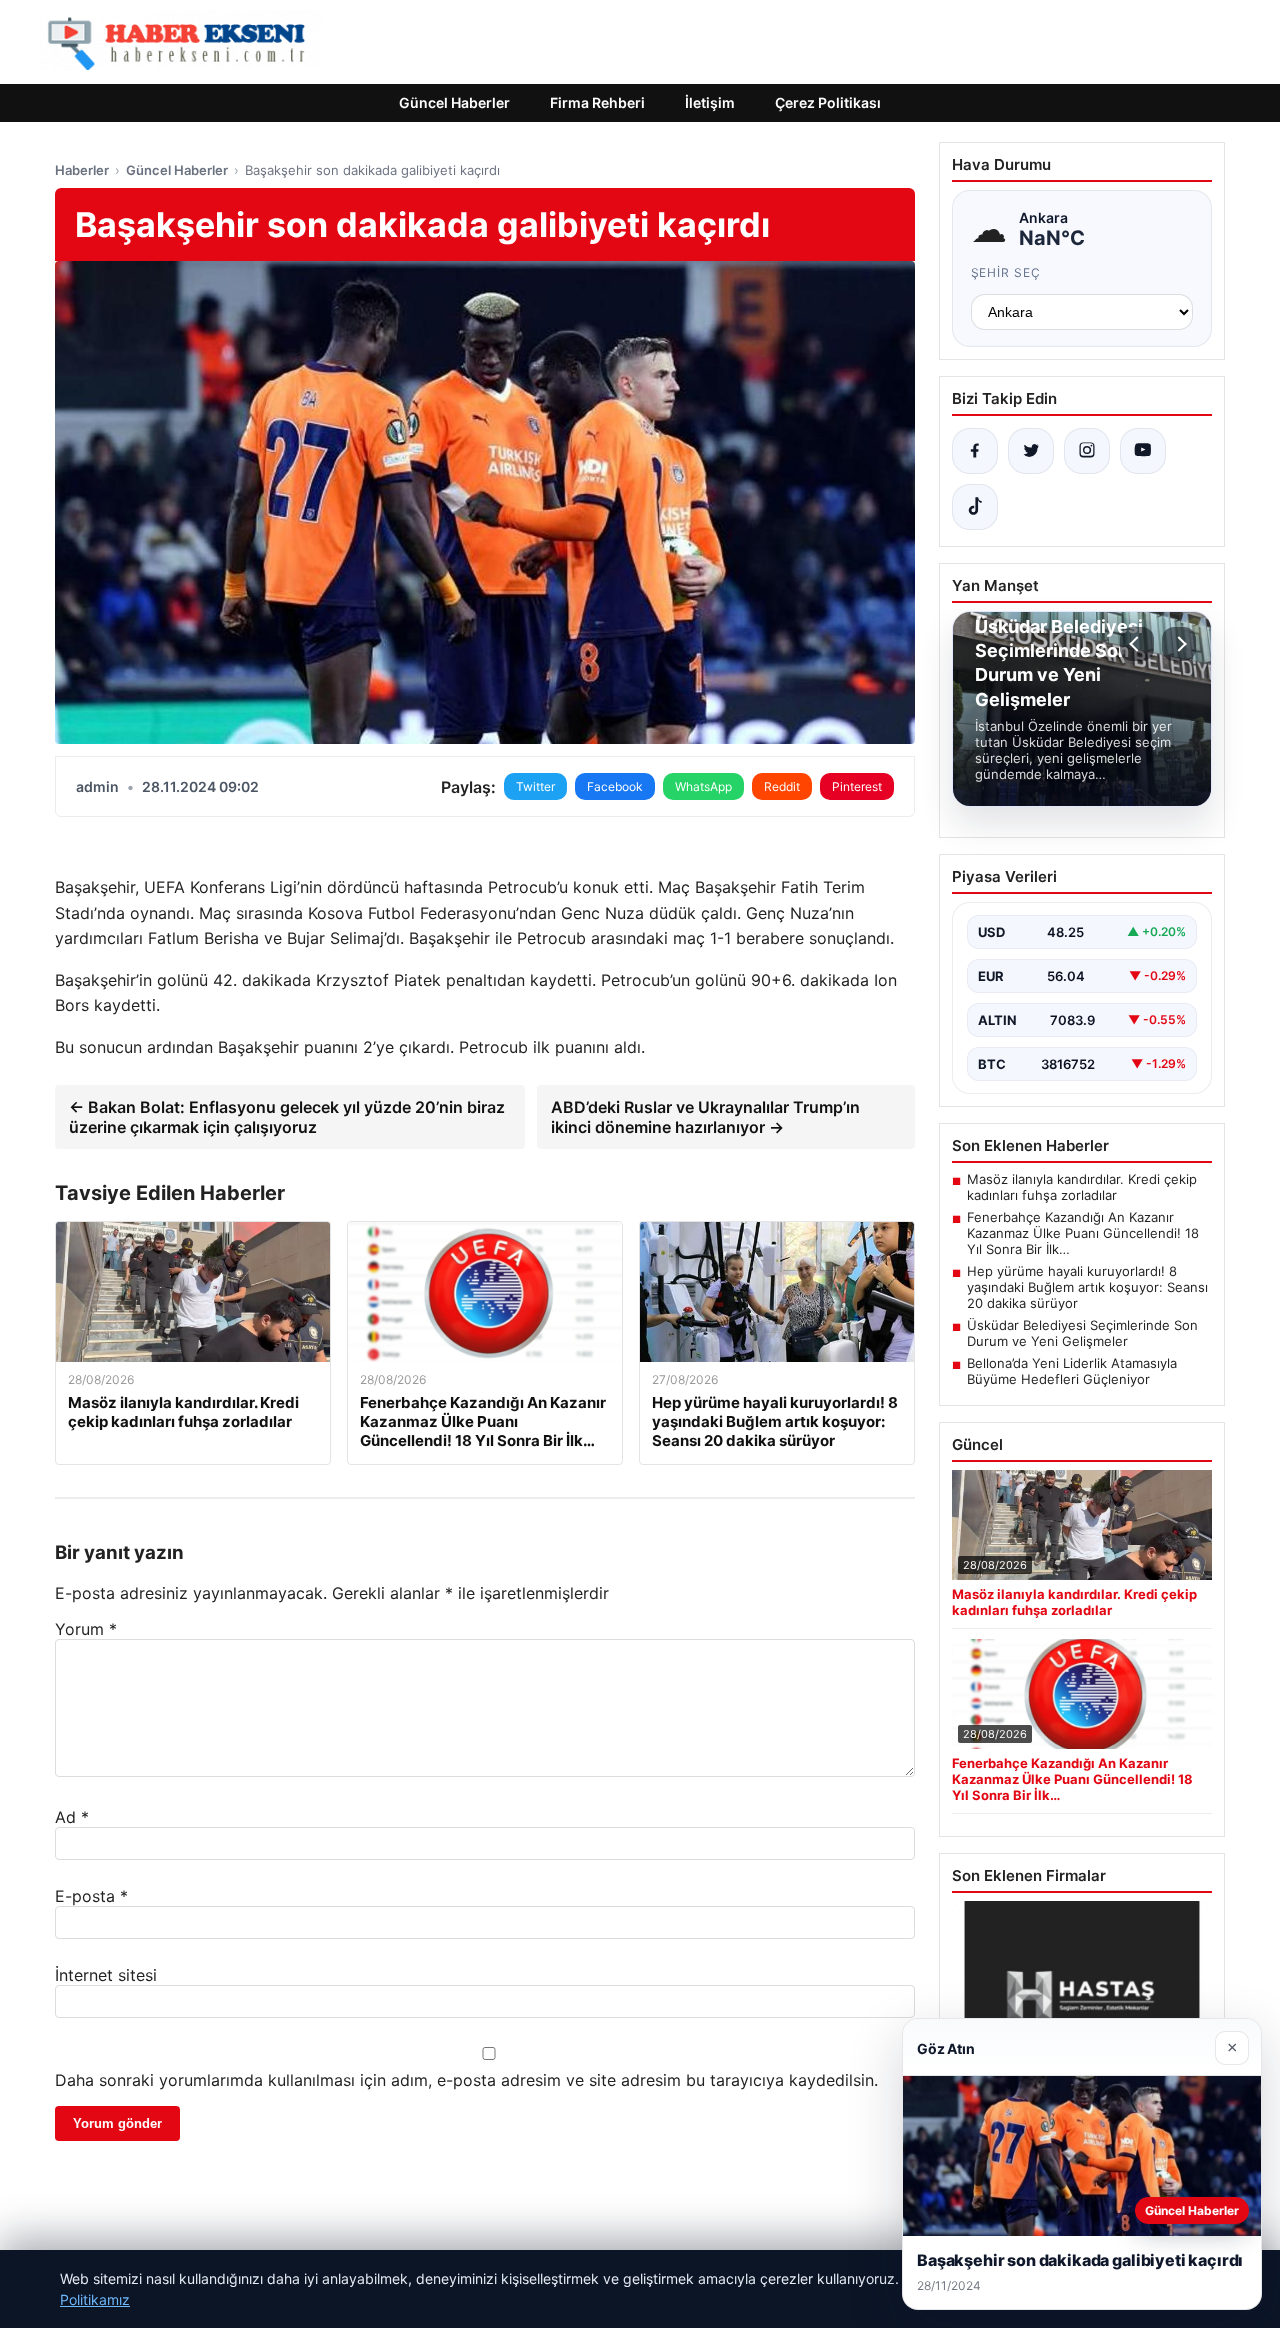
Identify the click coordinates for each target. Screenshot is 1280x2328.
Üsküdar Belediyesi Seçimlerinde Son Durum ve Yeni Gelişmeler (1082, 1333)
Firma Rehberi (597, 102)
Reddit (782, 786)
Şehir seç (1006, 272)
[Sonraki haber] (1179, 644)
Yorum (86, 1629)
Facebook (615, 786)
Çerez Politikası (828, 102)
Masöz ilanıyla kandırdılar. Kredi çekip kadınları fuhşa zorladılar (1082, 1187)
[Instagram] (1087, 451)
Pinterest (857, 786)
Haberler (82, 170)
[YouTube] (1143, 451)
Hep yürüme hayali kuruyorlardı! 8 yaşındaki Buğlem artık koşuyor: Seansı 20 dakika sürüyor (1087, 1287)
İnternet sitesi (106, 1975)
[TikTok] (975, 507)
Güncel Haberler (454, 102)
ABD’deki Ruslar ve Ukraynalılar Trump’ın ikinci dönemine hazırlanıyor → (705, 1117)
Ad (72, 1817)
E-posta (91, 1896)
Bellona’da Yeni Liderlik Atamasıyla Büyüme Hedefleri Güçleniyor (1072, 1371)
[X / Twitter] (1031, 451)
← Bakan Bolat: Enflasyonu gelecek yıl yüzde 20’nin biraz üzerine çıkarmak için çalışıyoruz (287, 1117)
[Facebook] (975, 451)
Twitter (535, 786)
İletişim (710, 102)
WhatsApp (703, 786)
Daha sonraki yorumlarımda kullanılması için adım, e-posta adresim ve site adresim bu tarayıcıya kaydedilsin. (466, 2080)
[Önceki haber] (1137, 644)
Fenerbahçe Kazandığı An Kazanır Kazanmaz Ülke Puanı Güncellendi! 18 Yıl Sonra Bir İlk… (1083, 1233)
